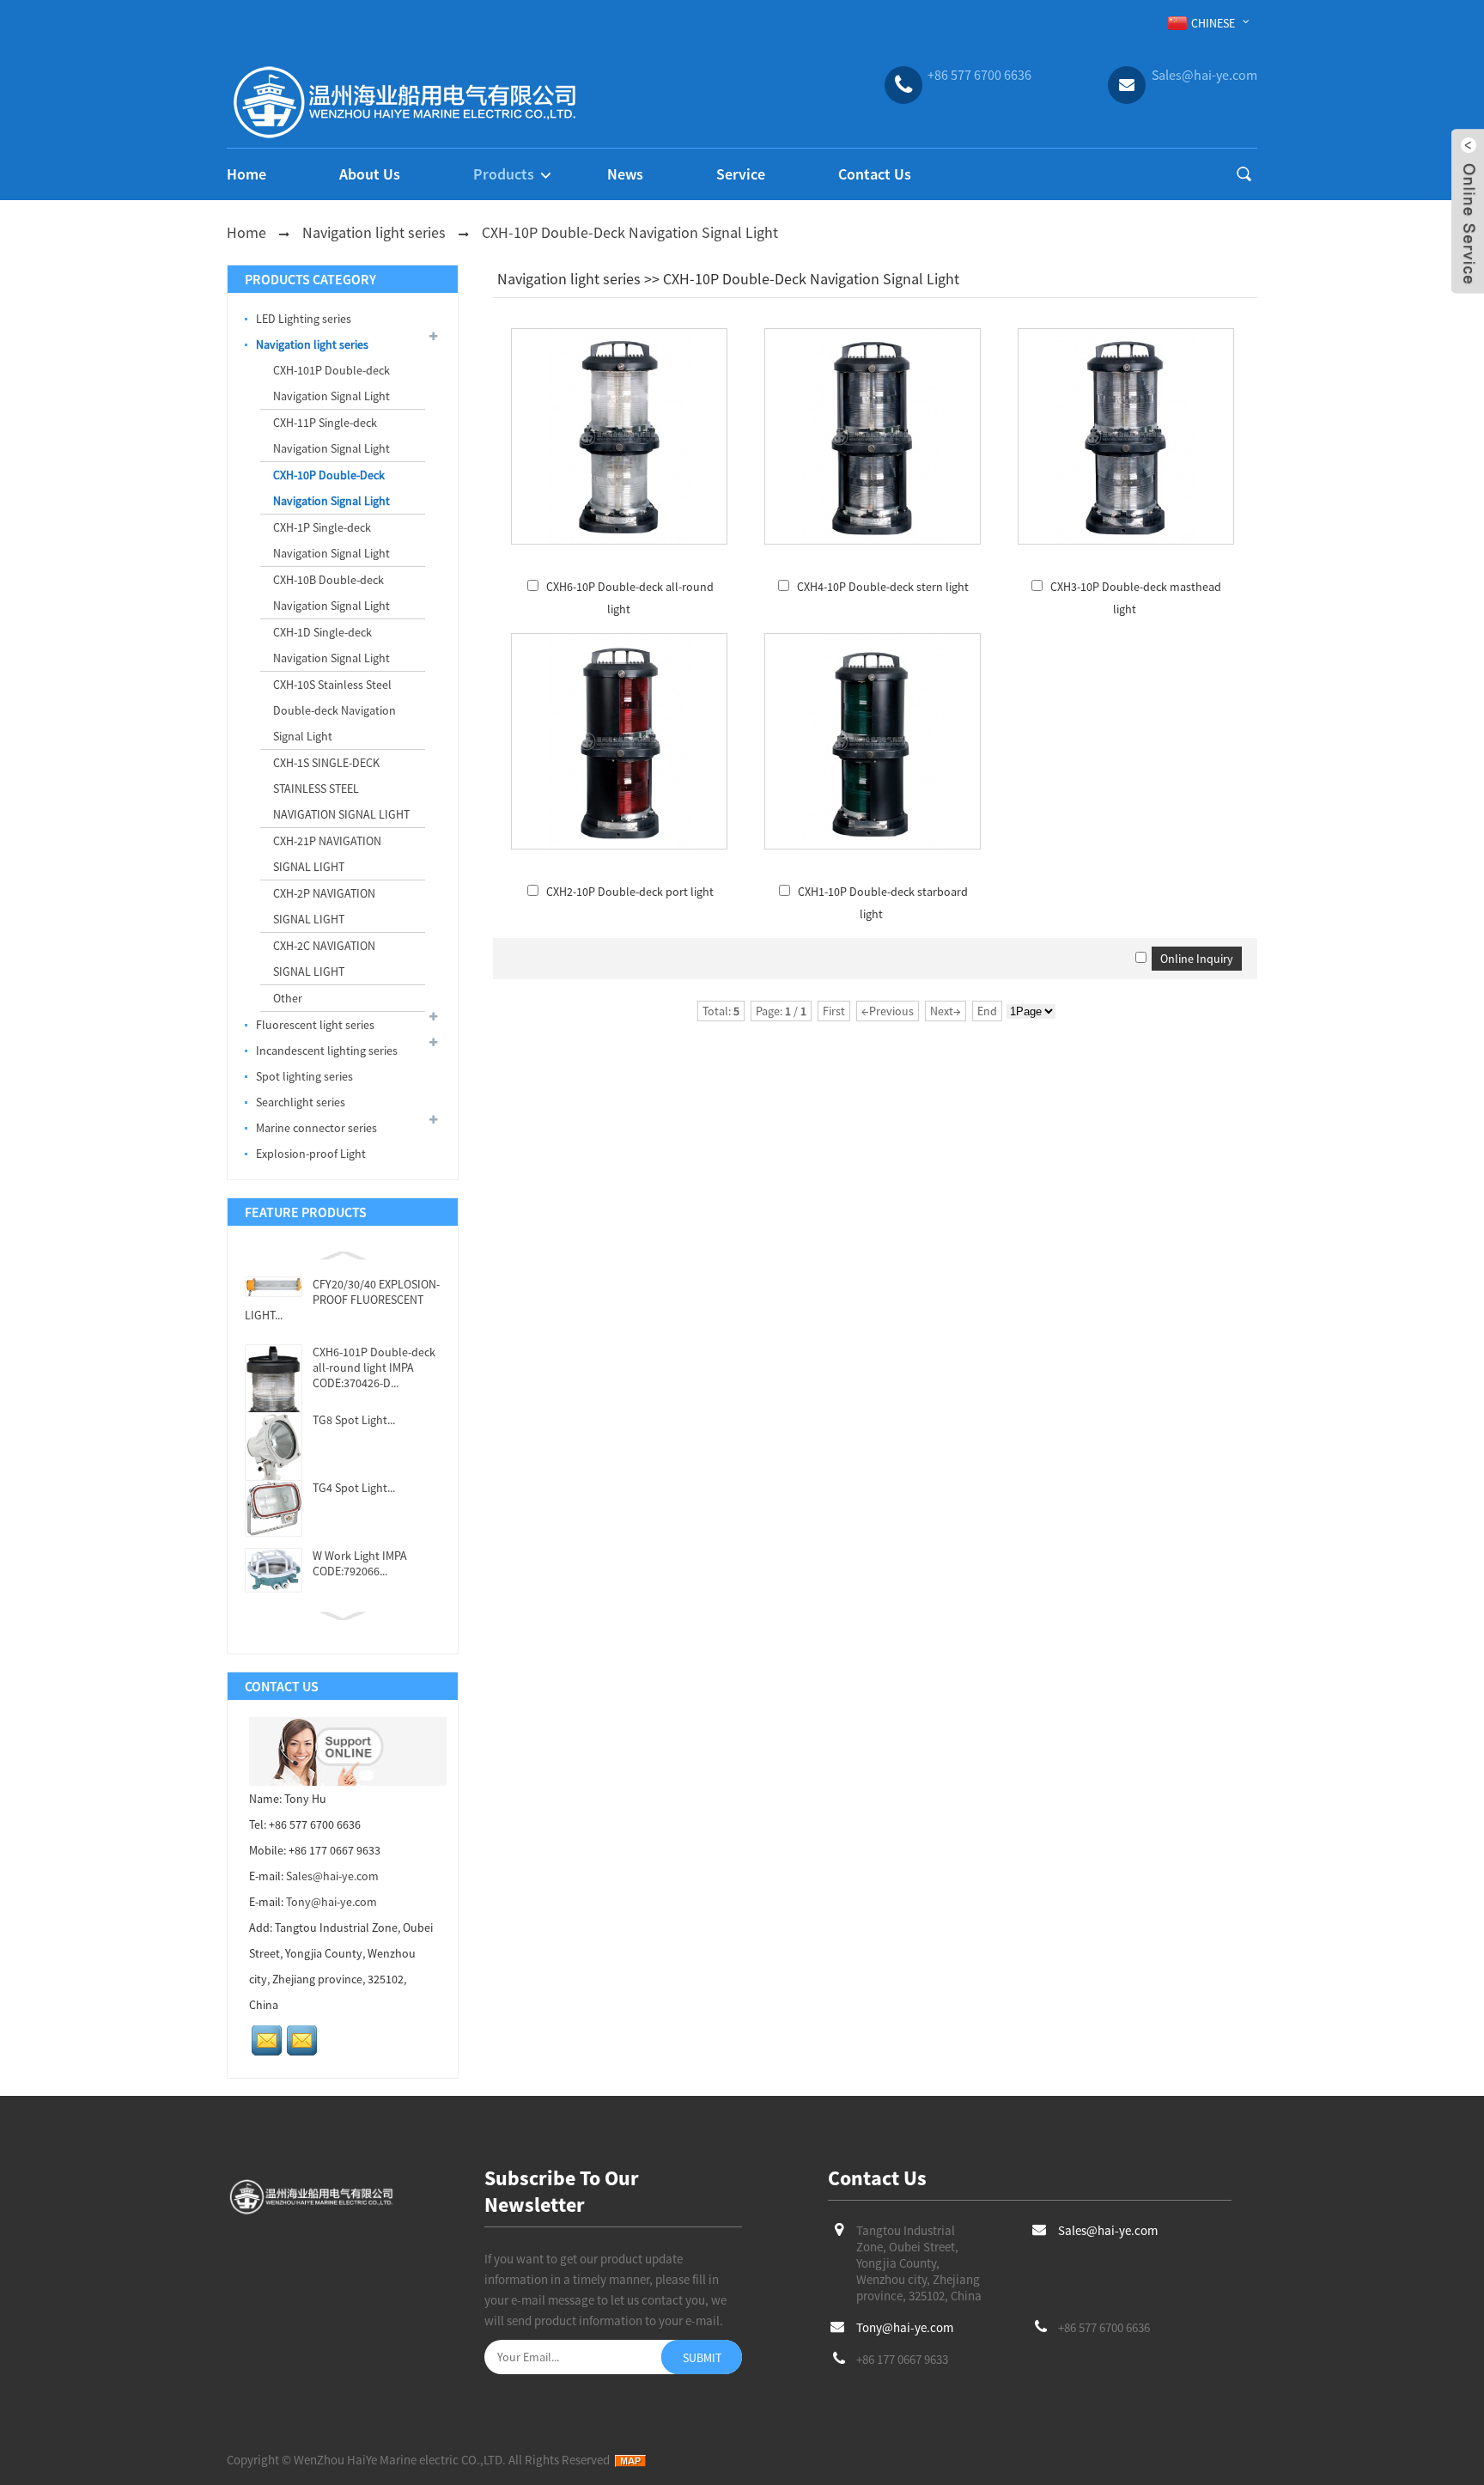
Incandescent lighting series (327, 1051)
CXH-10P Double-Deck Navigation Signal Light (630, 232)
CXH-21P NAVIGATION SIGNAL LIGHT (327, 854)
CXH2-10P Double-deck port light (630, 892)
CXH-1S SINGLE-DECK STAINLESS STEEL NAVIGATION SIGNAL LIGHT (341, 789)
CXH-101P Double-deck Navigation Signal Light (331, 383)
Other (288, 998)
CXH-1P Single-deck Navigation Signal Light (331, 540)
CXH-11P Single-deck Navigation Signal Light (331, 435)
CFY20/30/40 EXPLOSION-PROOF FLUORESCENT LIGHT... (342, 1300)
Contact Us (875, 174)
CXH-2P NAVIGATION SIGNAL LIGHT (324, 906)
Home (246, 174)
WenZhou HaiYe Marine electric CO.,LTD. (400, 2460)
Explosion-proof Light (311, 1154)
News (625, 174)
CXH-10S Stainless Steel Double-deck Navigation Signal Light (335, 710)
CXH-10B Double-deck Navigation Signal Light (331, 593)
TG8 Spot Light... (354, 1420)
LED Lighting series (304, 319)
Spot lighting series (304, 1076)
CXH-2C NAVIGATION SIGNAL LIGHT (324, 959)
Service (741, 174)
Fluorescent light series (315, 1025)
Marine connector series (316, 1128)
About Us (370, 174)
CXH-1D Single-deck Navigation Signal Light (331, 645)
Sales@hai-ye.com (332, 1876)
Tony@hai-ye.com (331, 1902)
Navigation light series (374, 232)
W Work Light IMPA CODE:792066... (360, 1563)
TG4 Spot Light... (354, 1488)
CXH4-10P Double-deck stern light (883, 587)
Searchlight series (301, 1102)
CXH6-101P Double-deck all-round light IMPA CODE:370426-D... (374, 1367)
